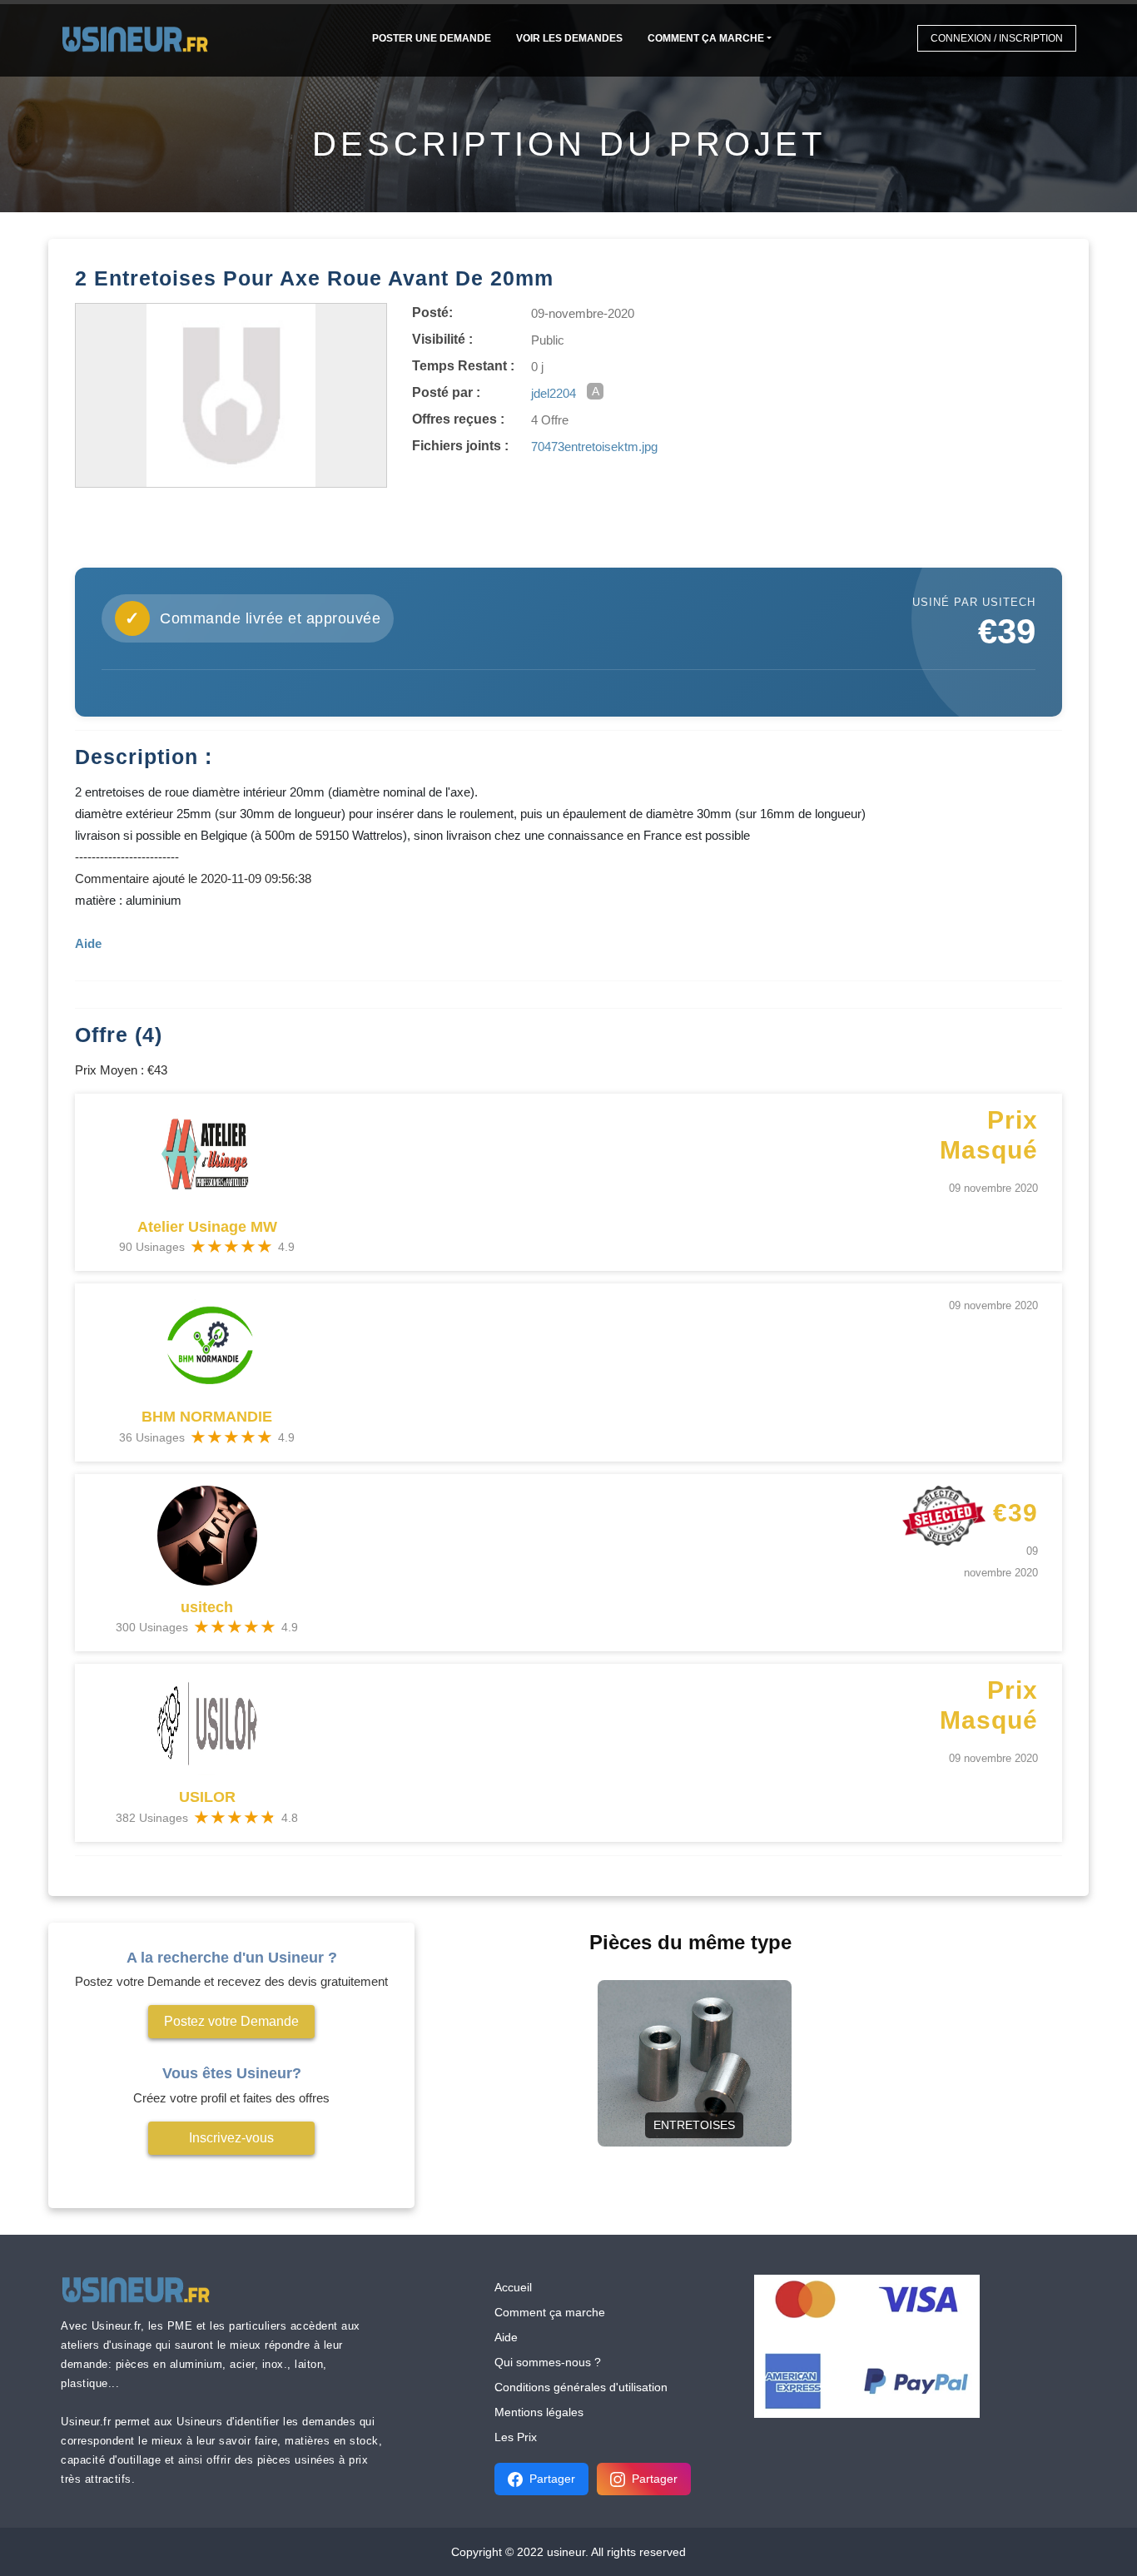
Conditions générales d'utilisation (581, 2387)
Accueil (513, 2287)
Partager (552, 2479)
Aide (506, 2337)
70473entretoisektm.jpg (594, 447)
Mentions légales (539, 2412)
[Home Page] (140, 38)
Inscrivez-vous (231, 2138)
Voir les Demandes (569, 38)
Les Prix (516, 2437)
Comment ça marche (706, 38)
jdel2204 (554, 393)
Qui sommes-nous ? (548, 2362)
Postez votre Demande (231, 2021)
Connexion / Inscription (997, 38)
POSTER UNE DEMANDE (432, 38)
